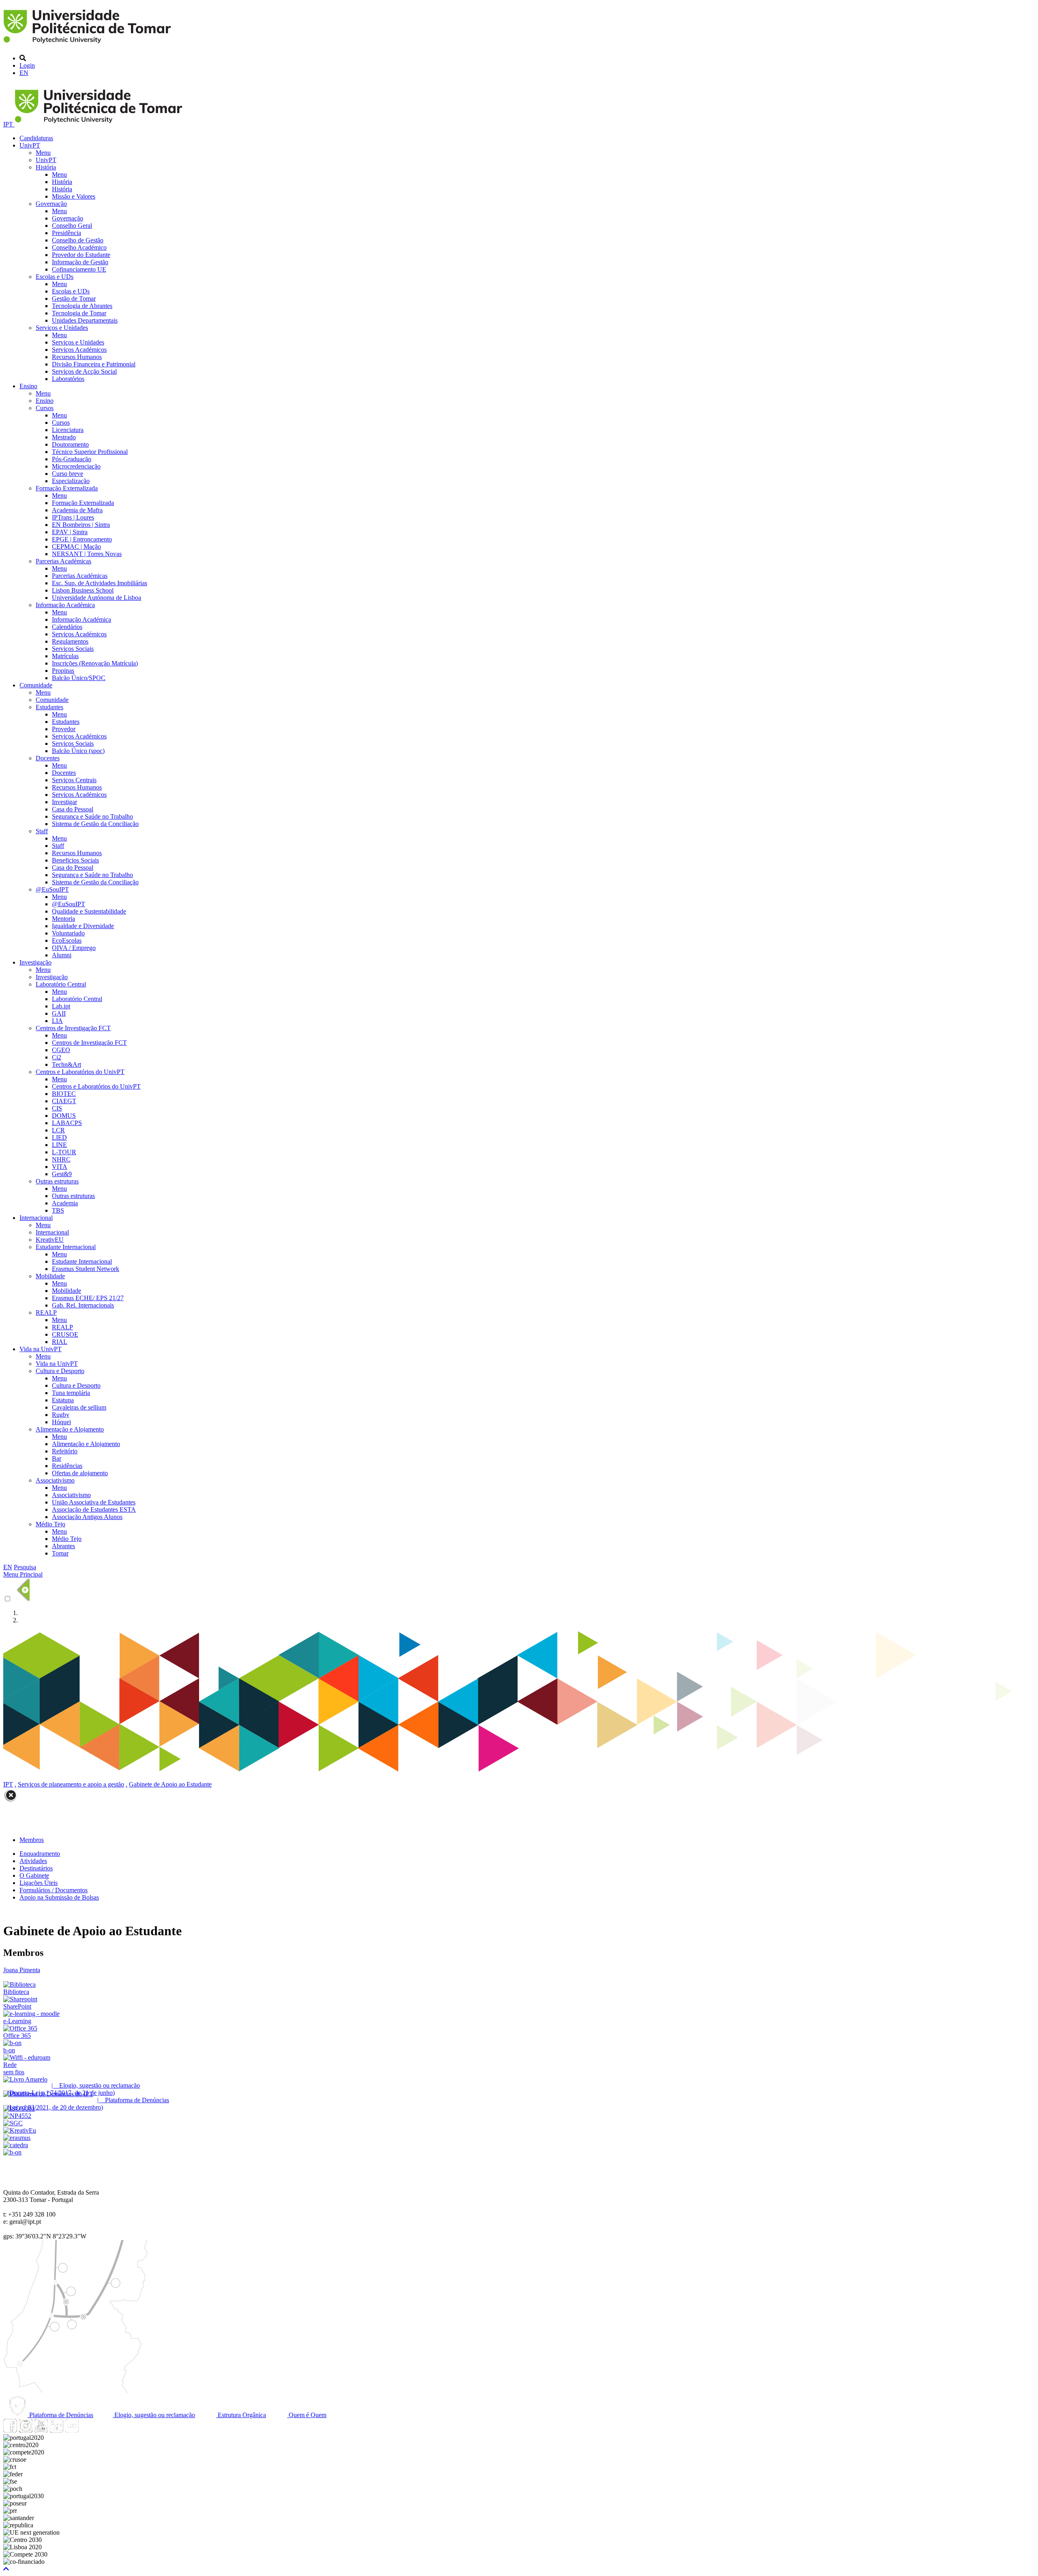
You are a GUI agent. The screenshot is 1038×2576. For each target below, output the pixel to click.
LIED (59, 1137)
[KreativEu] (20, 2130)
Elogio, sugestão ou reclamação (154, 2415)
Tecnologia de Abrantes (82, 306)
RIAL (60, 1342)
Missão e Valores (74, 196)
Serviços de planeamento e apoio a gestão (71, 1784)
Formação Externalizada (67, 488)
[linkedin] (56, 2430)
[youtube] (41, 2430)
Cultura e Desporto (60, 1371)
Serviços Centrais (74, 780)
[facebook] (10, 2430)
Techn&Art (66, 1064)
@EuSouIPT (52, 889)
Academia (65, 1203)
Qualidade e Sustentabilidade (89, 911)
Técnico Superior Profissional (90, 452)
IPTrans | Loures (73, 517)
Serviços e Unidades (62, 328)
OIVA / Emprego (74, 948)
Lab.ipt (61, 1006)
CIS (57, 1108)
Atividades (33, 1861)
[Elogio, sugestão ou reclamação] (25, 2079)
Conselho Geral (72, 226)
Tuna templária (71, 1393)
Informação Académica (65, 605)
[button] (6, 2569)
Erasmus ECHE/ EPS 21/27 (88, 1298)
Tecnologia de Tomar (79, 313)
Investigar (64, 802)
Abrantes (63, 1546)
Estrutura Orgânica (241, 2415)
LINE (59, 1145)
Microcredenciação (76, 466)
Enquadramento (40, 1854)
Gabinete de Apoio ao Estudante (170, 1784)
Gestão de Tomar (74, 298)
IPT (9, 124)
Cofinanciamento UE (79, 269)
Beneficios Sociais (75, 860)
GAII (59, 1013)
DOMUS (64, 1116)
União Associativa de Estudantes (94, 1502)
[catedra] (16, 2145)
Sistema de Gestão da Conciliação (95, 824)
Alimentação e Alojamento (70, 1429)
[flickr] (72, 2430)
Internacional (36, 1218)
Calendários (67, 627)
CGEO (61, 1050)
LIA (57, 1021)
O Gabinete (34, 1875)
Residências (67, 1466)
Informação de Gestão (80, 262)
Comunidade (36, 685)
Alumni (62, 955)
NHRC (61, 1159)
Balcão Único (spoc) (78, 751)
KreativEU (50, 1240)
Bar (57, 1458)
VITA (60, 1167)
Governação (51, 204)
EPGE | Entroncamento (82, 539)
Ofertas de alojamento (80, 1473)
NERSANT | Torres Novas (87, 554)
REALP (46, 1313)
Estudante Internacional (66, 1247)
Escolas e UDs (55, 277)
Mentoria (63, 919)
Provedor (64, 729)
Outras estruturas (57, 1181)
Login (27, 65)
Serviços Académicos (79, 350)
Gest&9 (62, 1174)
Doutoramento (70, 444)
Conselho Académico (79, 247)
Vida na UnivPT (41, 1349)
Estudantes (49, 707)
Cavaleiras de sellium (79, 1407)
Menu (43, 153)
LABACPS (67, 1123)
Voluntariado (68, 933)
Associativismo (55, 1480)
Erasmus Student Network (86, 1269)
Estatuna (63, 1400)
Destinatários (36, 1868)
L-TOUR (64, 1152)
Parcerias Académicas (63, 561)
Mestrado (64, 437)
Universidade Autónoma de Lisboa (97, 598)
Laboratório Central (61, 984)
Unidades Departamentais (85, 320)
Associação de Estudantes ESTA (94, 1509)
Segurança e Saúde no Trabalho (92, 816)
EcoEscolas (67, 940)
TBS (58, 1210)
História (46, 167)
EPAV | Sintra (70, 532)
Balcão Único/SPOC (79, 678)
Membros (32, 1840)
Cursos (45, 408)
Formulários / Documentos (54, 1890)
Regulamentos (70, 641)
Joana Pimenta (22, 1970)
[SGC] (13, 2123)
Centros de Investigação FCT (73, 1028)
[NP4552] (17, 2116)
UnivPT (30, 145)
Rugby (61, 1415)
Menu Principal (23, 1574)
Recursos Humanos (77, 357)
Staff (42, 831)
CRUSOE (65, 1334)
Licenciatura (68, 430)
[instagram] (26, 2430)
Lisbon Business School (83, 590)
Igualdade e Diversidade (83, 926)
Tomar (60, 1553)
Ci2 (57, 1057)
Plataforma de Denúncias (60, 2415)
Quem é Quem (307, 2415)
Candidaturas (36, 138)
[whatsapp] (87, 2430)
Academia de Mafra (77, 510)
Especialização (71, 481)
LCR (58, 1130)
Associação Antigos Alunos (87, 1517)
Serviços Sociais (73, 649)
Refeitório (65, 1451)
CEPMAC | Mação (76, 547)
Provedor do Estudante (81, 255)
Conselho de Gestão (78, 240)
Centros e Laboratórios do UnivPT (80, 1072)
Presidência (66, 233)
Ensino (28, 386)
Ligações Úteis (39, 1883)
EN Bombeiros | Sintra (81, 525)
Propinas (63, 671)
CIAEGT (64, 1101)
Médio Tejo (50, 1524)
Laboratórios (68, 379)
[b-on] (12, 2152)
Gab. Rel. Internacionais (83, 1305)
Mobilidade (50, 1276)
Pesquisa (25, 1567)
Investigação (35, 962)
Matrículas (65, 656)
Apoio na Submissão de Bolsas (59, 1897)
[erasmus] (17, 2138)
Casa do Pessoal (73, 809)
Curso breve (68, 474)
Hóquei (61, 1422)
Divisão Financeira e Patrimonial (94, 364)
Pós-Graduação (72, 459)
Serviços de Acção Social (84, 371)
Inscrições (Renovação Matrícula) (95, 663)
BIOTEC (64, 1094)
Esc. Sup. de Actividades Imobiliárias (100, 583)
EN (24, 73)
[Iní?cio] (89, 44)
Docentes (48, 758)
